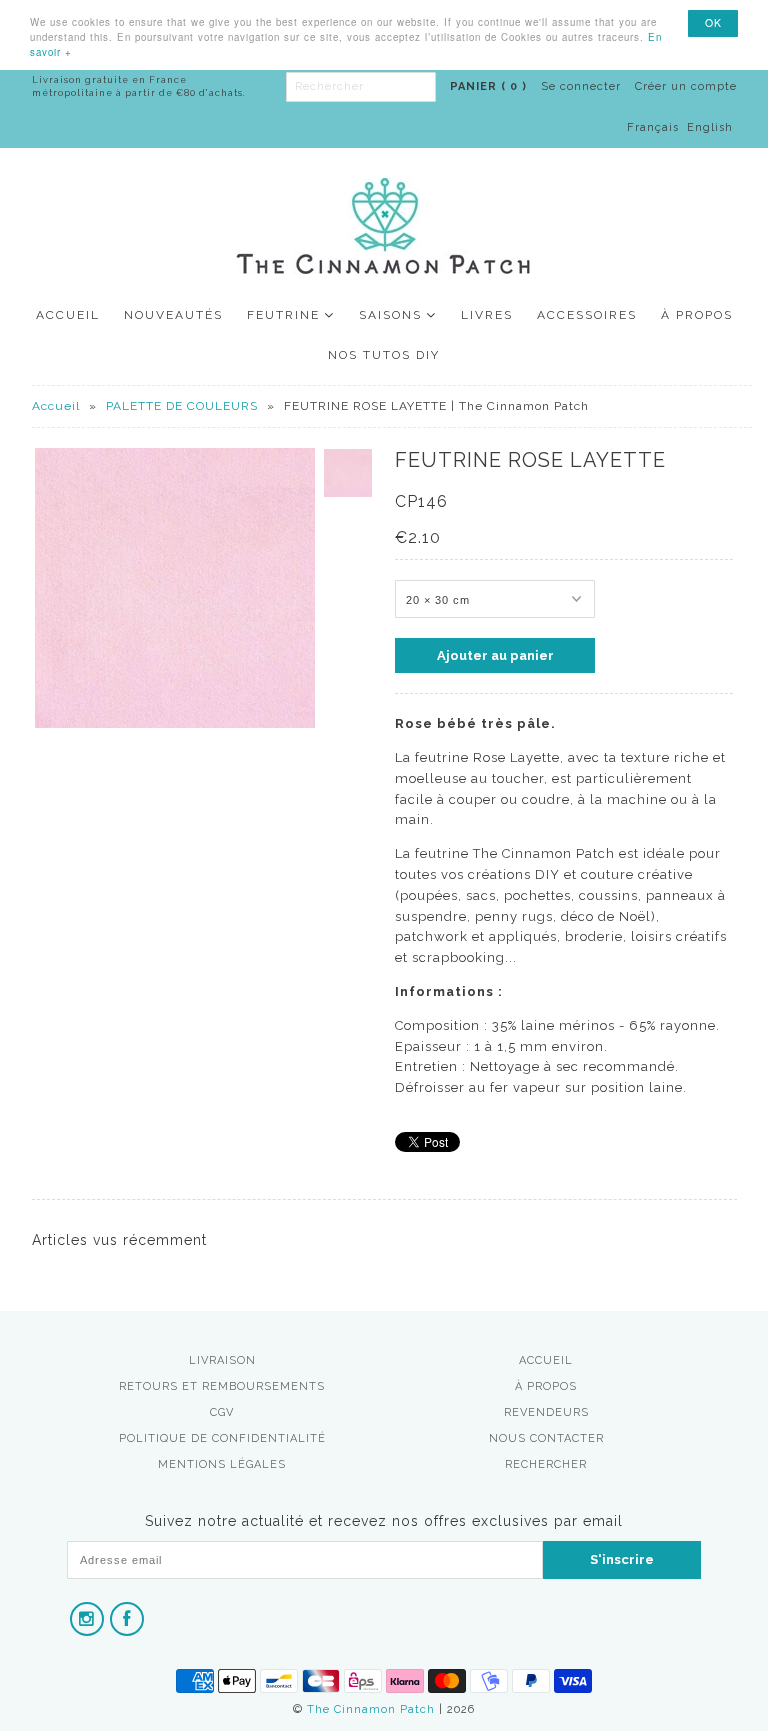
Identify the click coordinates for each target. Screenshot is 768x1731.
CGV (222, 1412)
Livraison (222, 1360)
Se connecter (581, 86)
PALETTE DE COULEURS (182, 406)
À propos (697, 315)
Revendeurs (546, 1412)
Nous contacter (546, 1438)
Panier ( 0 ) (488, 86)
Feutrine (283, 315)
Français (653, 127)
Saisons (390, 315)
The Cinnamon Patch (371, 1709)
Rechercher (546, 1464)
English (710, 127)
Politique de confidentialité (222, 1438)
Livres (487, 315)
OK (713, 22)
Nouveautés (173, 315)
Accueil (68, 315)
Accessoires (587, 315)
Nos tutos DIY (384, 355)
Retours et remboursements (222, 1386)
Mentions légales (222, 1464)
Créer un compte (686, 86)
